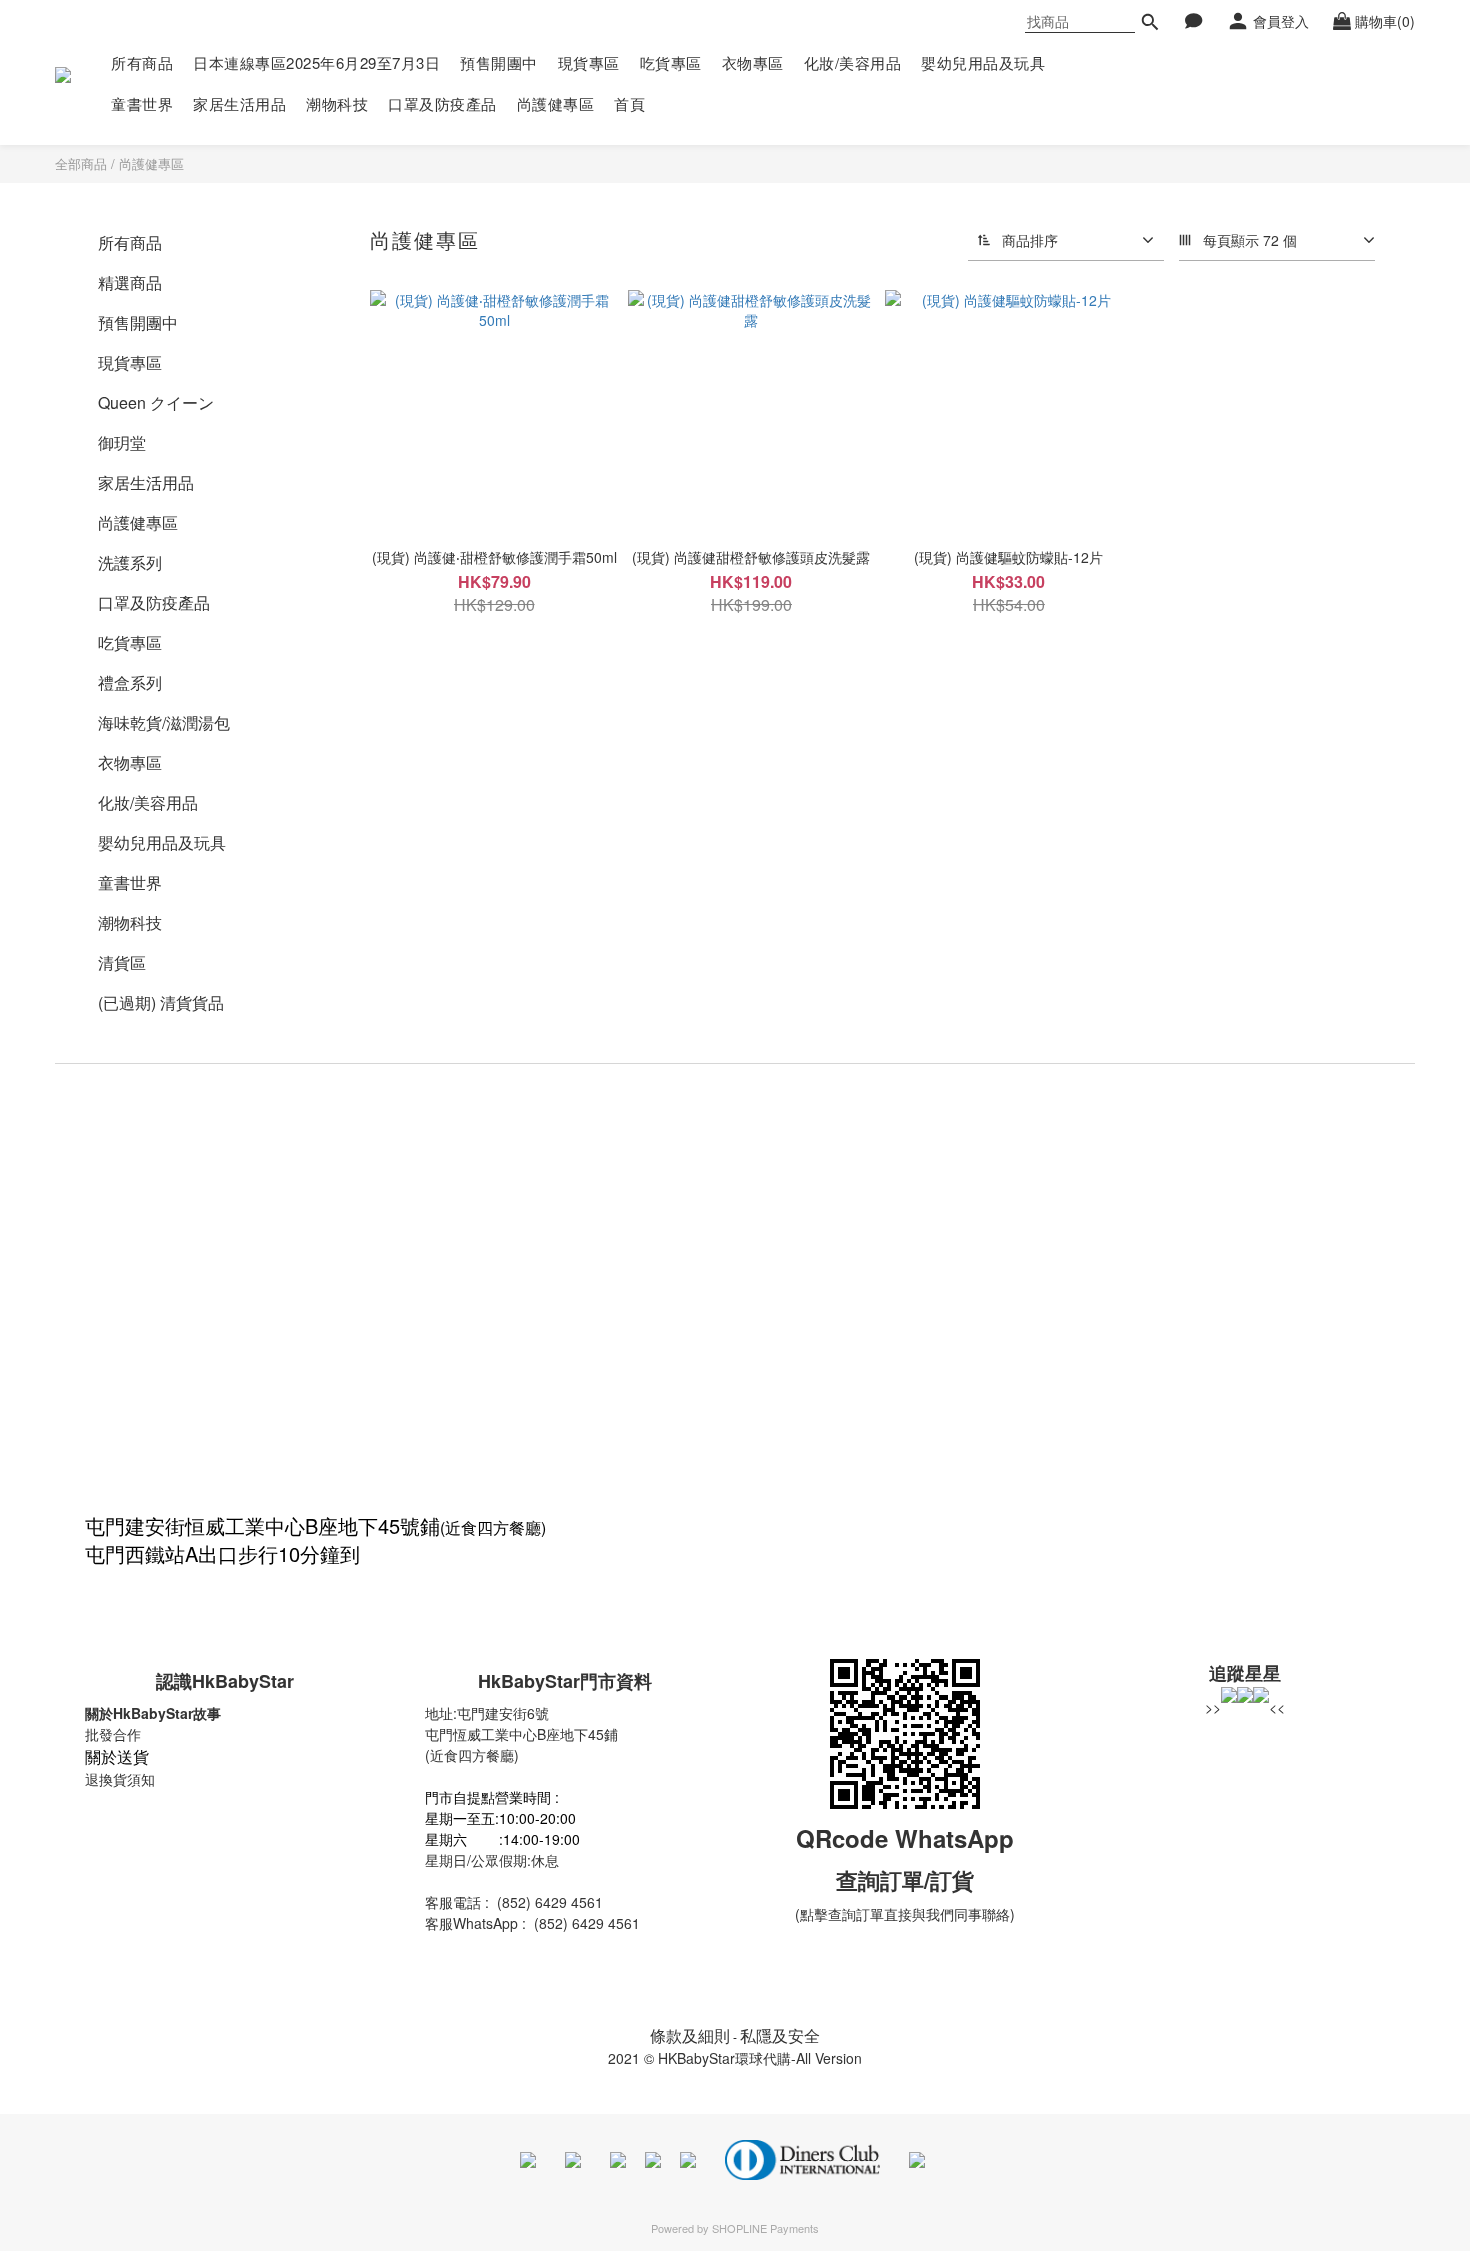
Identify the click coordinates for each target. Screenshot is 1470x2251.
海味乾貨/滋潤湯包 (164, 722)
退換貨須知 (120, 1779)
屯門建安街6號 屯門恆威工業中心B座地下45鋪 (521, 1723)
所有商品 (142, 62)
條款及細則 (690, 2035)
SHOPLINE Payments (765, 2228)
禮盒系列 (130, 682)
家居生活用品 (239, 103)
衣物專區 (753, 62)
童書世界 (142, 103)
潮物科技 (337, 103)
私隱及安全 (780, 2035)
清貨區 (122, 962)
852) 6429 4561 (552, 1902)
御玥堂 (122, 442)
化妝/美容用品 (853, 62)
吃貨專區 (671, 62)
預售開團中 (499, 62)
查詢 (858, 1880)
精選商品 (130, 282)
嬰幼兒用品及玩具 (983, 62)
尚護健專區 (556, 103)
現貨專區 (589, 62)
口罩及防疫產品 (442, 103)
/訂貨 (949, 1880)
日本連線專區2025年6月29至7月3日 (316, 62)
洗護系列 (130, 562)
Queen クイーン (156, 402)
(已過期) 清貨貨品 (161, 1002)
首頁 (629, 103)
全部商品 (81, 163)
